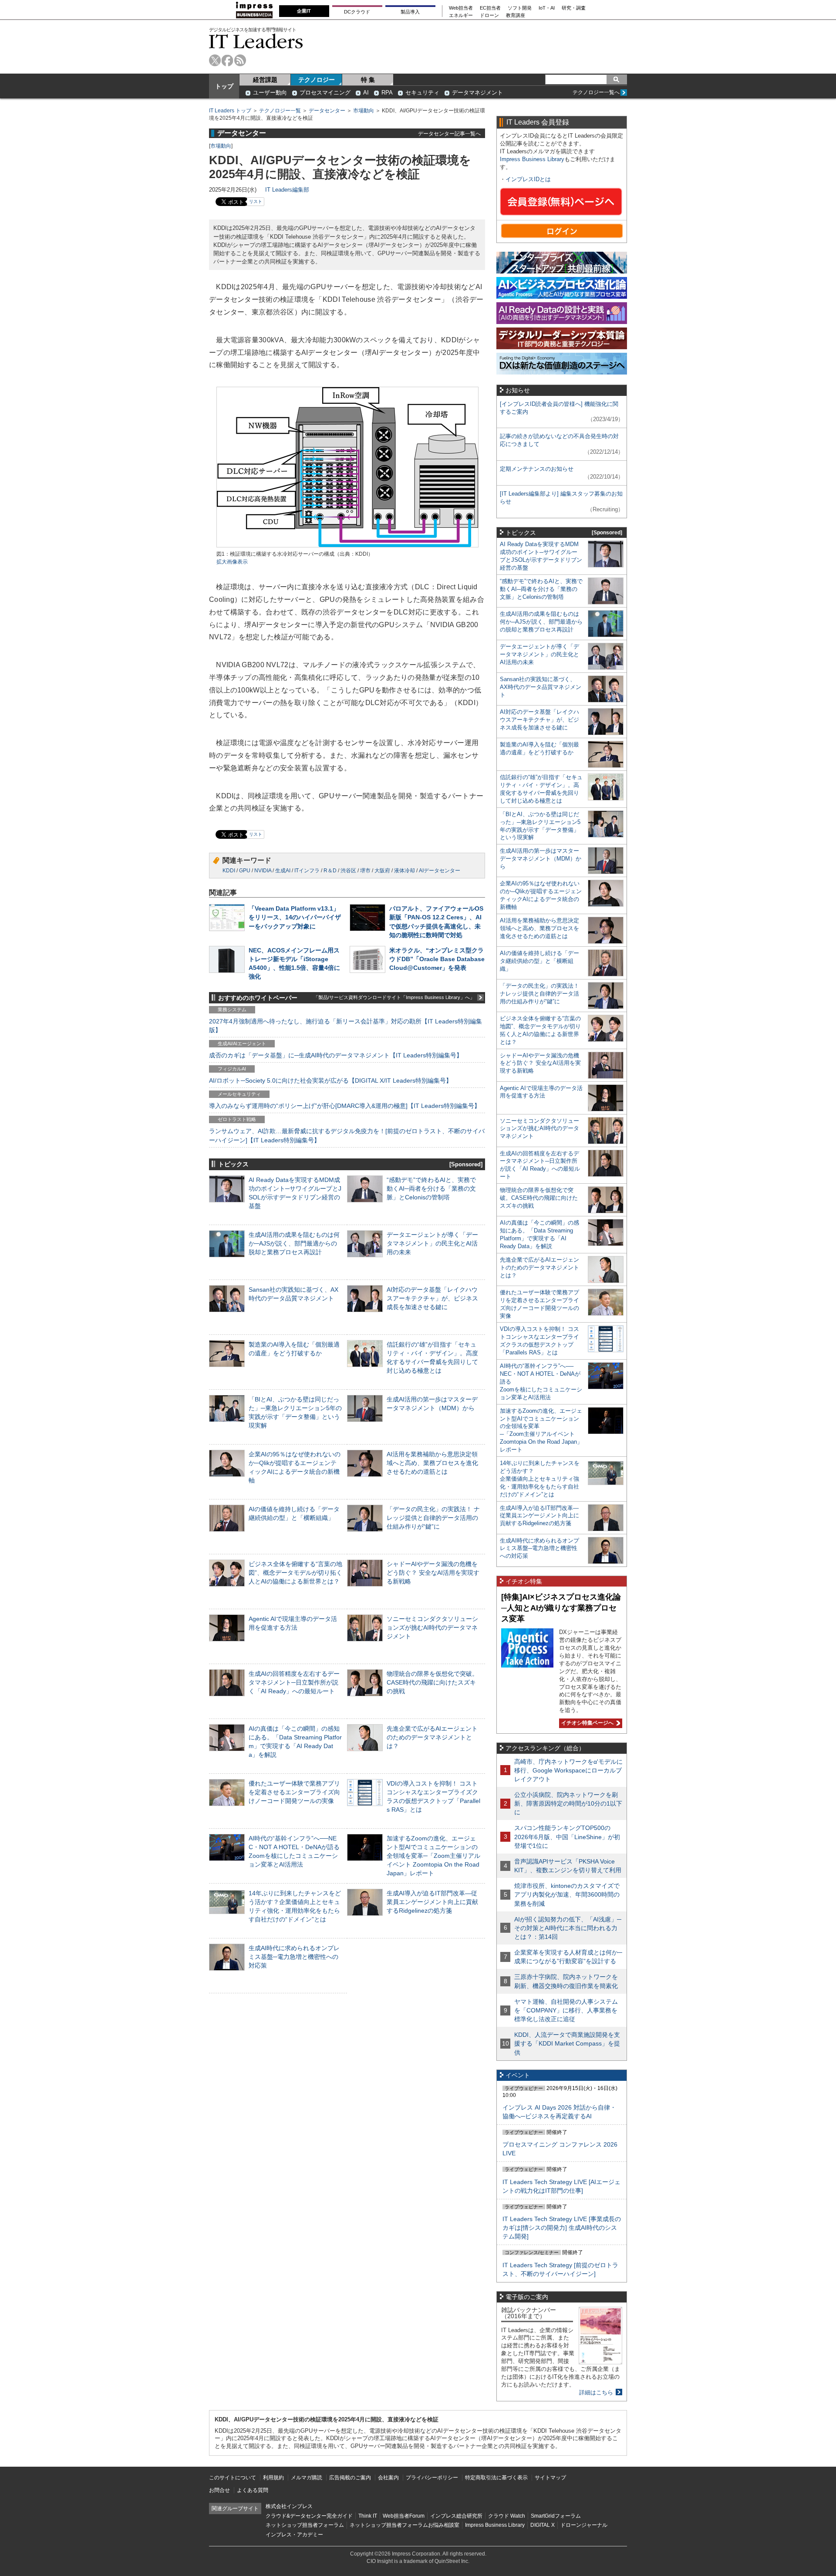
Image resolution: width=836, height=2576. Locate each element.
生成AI (283, 871)
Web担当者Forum (404, 2516)
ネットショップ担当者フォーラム (305, 2525)
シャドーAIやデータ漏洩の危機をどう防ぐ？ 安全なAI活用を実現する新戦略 (433, 1573)
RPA (387, 93)
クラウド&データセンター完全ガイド (309, 2516)
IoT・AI (547, 8)
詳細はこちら (596, 2392)
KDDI (229, 871)
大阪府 (382, 871)
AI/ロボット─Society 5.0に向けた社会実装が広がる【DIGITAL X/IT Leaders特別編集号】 (330, 1080)
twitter (215, 60)
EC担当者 (490, 8)
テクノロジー (317, 80)
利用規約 (273, 2478)
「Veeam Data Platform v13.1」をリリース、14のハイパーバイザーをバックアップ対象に (295, 917)
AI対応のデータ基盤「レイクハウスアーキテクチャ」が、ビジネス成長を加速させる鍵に (432, 1298)
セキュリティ (422, 93)
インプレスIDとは (528, 179)
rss (240, 60)
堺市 (365, 871)
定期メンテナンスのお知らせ (537, 469)
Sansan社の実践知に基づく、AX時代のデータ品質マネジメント (541, 687)
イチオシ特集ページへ (586, 1723)
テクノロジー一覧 (280, 111)
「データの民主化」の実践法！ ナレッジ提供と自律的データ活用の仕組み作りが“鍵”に (433, 1518)
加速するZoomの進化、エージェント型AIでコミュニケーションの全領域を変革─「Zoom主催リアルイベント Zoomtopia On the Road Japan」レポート (433, 1856)
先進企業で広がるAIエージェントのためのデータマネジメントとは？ (432, 1737)
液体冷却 (405, 871)
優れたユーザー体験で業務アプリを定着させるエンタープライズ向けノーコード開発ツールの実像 (294, 1792)
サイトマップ (550, 2478)
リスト (256, 201)
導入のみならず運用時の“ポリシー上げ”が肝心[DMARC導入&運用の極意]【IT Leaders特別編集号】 (345, 1106)
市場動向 (364, 111)
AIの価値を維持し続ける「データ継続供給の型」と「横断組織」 (539, 961)
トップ (224, 86)
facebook (228, 60)
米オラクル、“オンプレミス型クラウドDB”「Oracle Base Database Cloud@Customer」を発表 (437, 959)
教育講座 (516, 15)
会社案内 (388, 2478)
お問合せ (219, 2490)
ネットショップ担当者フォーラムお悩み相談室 (405, 2525)
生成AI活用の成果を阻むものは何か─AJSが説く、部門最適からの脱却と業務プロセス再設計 (294, 1243)
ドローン (489, 15)
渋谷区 (348, 871)
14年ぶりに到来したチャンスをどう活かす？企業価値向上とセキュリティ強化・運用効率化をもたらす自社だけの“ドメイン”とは (540, 1479)
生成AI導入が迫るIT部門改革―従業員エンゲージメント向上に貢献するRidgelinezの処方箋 (432, 1902)
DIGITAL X (543, 2525)
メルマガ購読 (307, 2478)
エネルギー (461, 15)
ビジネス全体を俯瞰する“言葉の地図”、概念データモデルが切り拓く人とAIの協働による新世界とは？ (295, 1573)
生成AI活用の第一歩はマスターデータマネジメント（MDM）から (541, 859)
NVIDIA (263, 871)
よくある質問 (253, 2490)
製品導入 (410, 12)
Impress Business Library (532, 159)
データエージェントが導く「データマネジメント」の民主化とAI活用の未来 (432, 1243)
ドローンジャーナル (584, 2525)
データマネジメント (477, 93)
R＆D (330, 871)
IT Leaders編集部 (287, 190)
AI (366, 93)
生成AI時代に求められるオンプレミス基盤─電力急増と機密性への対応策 (294, 1957)
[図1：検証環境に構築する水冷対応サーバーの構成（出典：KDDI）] (347, 546)
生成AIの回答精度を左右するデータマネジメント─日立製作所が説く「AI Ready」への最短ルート (294, 1682)
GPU (245, 871)
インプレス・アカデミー (294, 2535)
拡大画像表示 (232, 562)
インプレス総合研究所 (456, 2516)
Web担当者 (461, 8)
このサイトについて (233, 2478)
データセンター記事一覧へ (449, 133)
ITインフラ (307, 871)
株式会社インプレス (289, 2506)
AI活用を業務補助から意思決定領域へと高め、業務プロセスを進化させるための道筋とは (432, 1463)
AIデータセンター (440, 871)
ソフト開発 (520, 8)
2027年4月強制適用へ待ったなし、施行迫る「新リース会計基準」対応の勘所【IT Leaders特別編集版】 (346, 1026)
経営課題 (265, 80)
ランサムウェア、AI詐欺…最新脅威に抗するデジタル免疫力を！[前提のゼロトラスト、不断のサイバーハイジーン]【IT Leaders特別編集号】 (347, 1135)
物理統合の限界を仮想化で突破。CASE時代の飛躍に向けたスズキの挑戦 (432, 1682)
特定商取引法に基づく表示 (496, 2478)
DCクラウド (357, 12)
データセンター (327, 111)
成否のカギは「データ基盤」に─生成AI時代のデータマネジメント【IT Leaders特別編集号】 (336, 1055)
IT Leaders (256, 41)
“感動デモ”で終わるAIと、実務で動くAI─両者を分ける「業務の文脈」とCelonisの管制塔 (431, 1188)
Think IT (368, 2516)
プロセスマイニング (325, 93)
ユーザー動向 (270, 93)
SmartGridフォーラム (556, 2516)
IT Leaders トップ (230, 111)
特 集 (368, 80)
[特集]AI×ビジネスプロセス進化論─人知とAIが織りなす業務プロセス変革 (561, 1608)
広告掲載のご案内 (350, 2478)
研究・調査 (574, 8)
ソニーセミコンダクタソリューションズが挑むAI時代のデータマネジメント (432, 1627)
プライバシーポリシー (432, 2478)
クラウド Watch (507, 2516)
